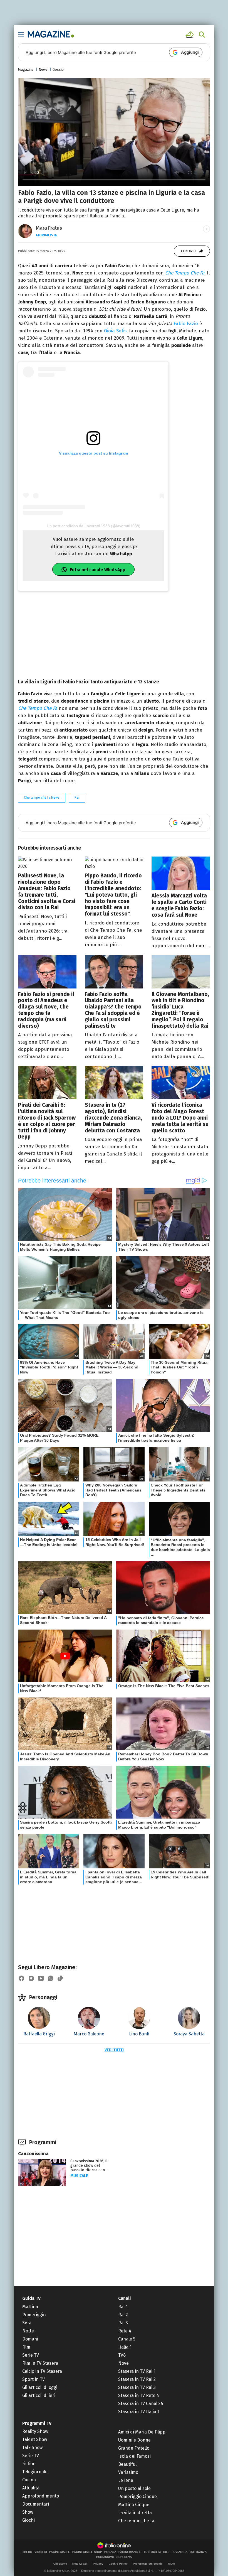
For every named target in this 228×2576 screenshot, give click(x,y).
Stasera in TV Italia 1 (139, 2412)
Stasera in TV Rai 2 (137, 2379)
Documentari (36, 2504)
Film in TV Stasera (40, 2363)
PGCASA (110, 2552)
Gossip (58, 69)
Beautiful (127, 2464)
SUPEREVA (124, 2557)
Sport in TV (34, 2379)
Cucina (29, 2480)
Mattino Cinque (134, 2505)
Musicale (79, 2176)
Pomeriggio (34, 2315)
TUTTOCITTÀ (152, 2552)
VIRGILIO (41, 2552)
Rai (77, 798)
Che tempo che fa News (42, 798)
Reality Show (35, 2431)
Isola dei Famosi (134, 2456)
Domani (30, 2339)
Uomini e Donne (134, 2440)
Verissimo (128, 2472)
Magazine (26, 69)
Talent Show (35, 2439)
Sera (27, 2323)
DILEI (167, 2552)
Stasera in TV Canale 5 (141, 2404)
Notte (28, 2331)
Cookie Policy (118, 2564)
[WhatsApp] (51, 1978)
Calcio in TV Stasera (42, 2371)
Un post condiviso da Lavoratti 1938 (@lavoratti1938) (94, 526)
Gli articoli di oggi (40, 2387)
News (43, 69)
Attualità (31, 2488)
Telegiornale (35, 2472)
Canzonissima (33, 2154)
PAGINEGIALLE (60, 2552)
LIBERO (27, 2552)
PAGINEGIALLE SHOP (87, 2552)
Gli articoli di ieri (39, 2395)
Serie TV (31, 2355)
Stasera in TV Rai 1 (137, 2371)
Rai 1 (123, 2307)
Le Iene (126, 2480)
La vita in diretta (135, 2513)
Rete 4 (125, 2331)
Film (26, 2347)
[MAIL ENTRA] (190, 35)
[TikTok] (60, 1978)
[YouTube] (41, 1978)
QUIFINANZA (198, 2552)
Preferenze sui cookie (148, 2564)
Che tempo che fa (136, 2521)
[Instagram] (31, 1978)
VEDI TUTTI (114, 2050)
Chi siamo (60, 2564)
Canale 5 (127, 2339)
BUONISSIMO (105, 2557)
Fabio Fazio (186, 324)
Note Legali (80, 2564)
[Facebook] (21, 1978)
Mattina (30, 2307)
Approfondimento (41, 2496)
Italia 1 (125, 2347)
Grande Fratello (134, 2448)
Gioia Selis (115, 331)
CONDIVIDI (189, 251)
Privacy (98, 2564)
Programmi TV (37, 2423)
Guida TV (31, 2298)
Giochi (29, 2520)
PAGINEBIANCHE (130, 2552)
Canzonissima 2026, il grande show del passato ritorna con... (89, 2166)
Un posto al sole (134, 2488)
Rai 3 (123, 2323)
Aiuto (171, 2564)
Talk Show (32, 2448)
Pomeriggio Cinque (137, 2497)
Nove (123, 2363)
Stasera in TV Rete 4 (139, 2395)
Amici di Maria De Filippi (142, 2432)
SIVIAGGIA (180, 2552)
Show (28, 2512)
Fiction (29, 2464)
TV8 (122, 2355)
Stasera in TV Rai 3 (137, 2387)
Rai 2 (123, 2315)
